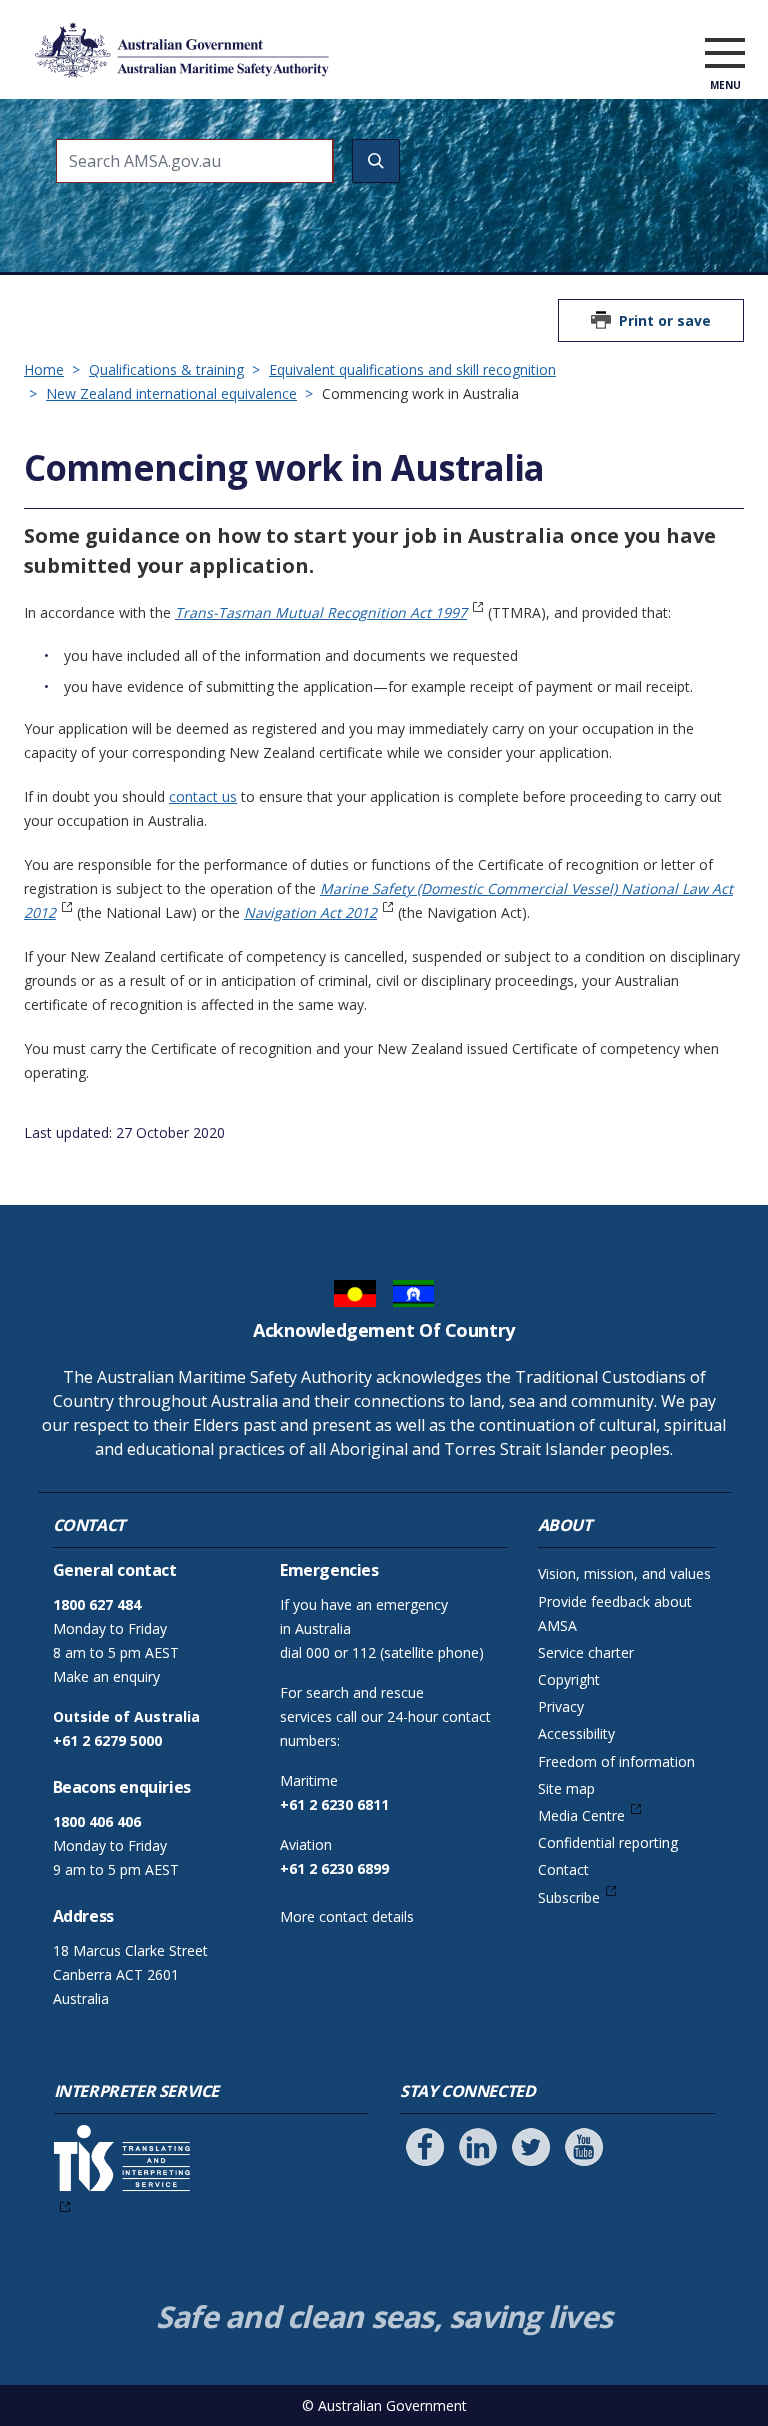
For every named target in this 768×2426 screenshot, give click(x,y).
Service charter (586, 1652)
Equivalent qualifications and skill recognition (412, 369)
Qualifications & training (166, 369)
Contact (563, 1869)
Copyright (569, 1679)
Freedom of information (616, 1761)
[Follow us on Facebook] (425, 2147)
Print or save (665, 320)
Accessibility (576, 1733)
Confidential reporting (608, 1842)
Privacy (561, 1706)
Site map (566, 1788)
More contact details (347, 1916)
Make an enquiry (106, 1676)
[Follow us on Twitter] (531, 2147)
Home (44, 369)
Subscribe (569, 1897)
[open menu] (725, 54)
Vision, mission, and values (624, 1573)
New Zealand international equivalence (171, 393)
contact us (203, 796)
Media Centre (581, 1815)
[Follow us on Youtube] (584, 2147)
